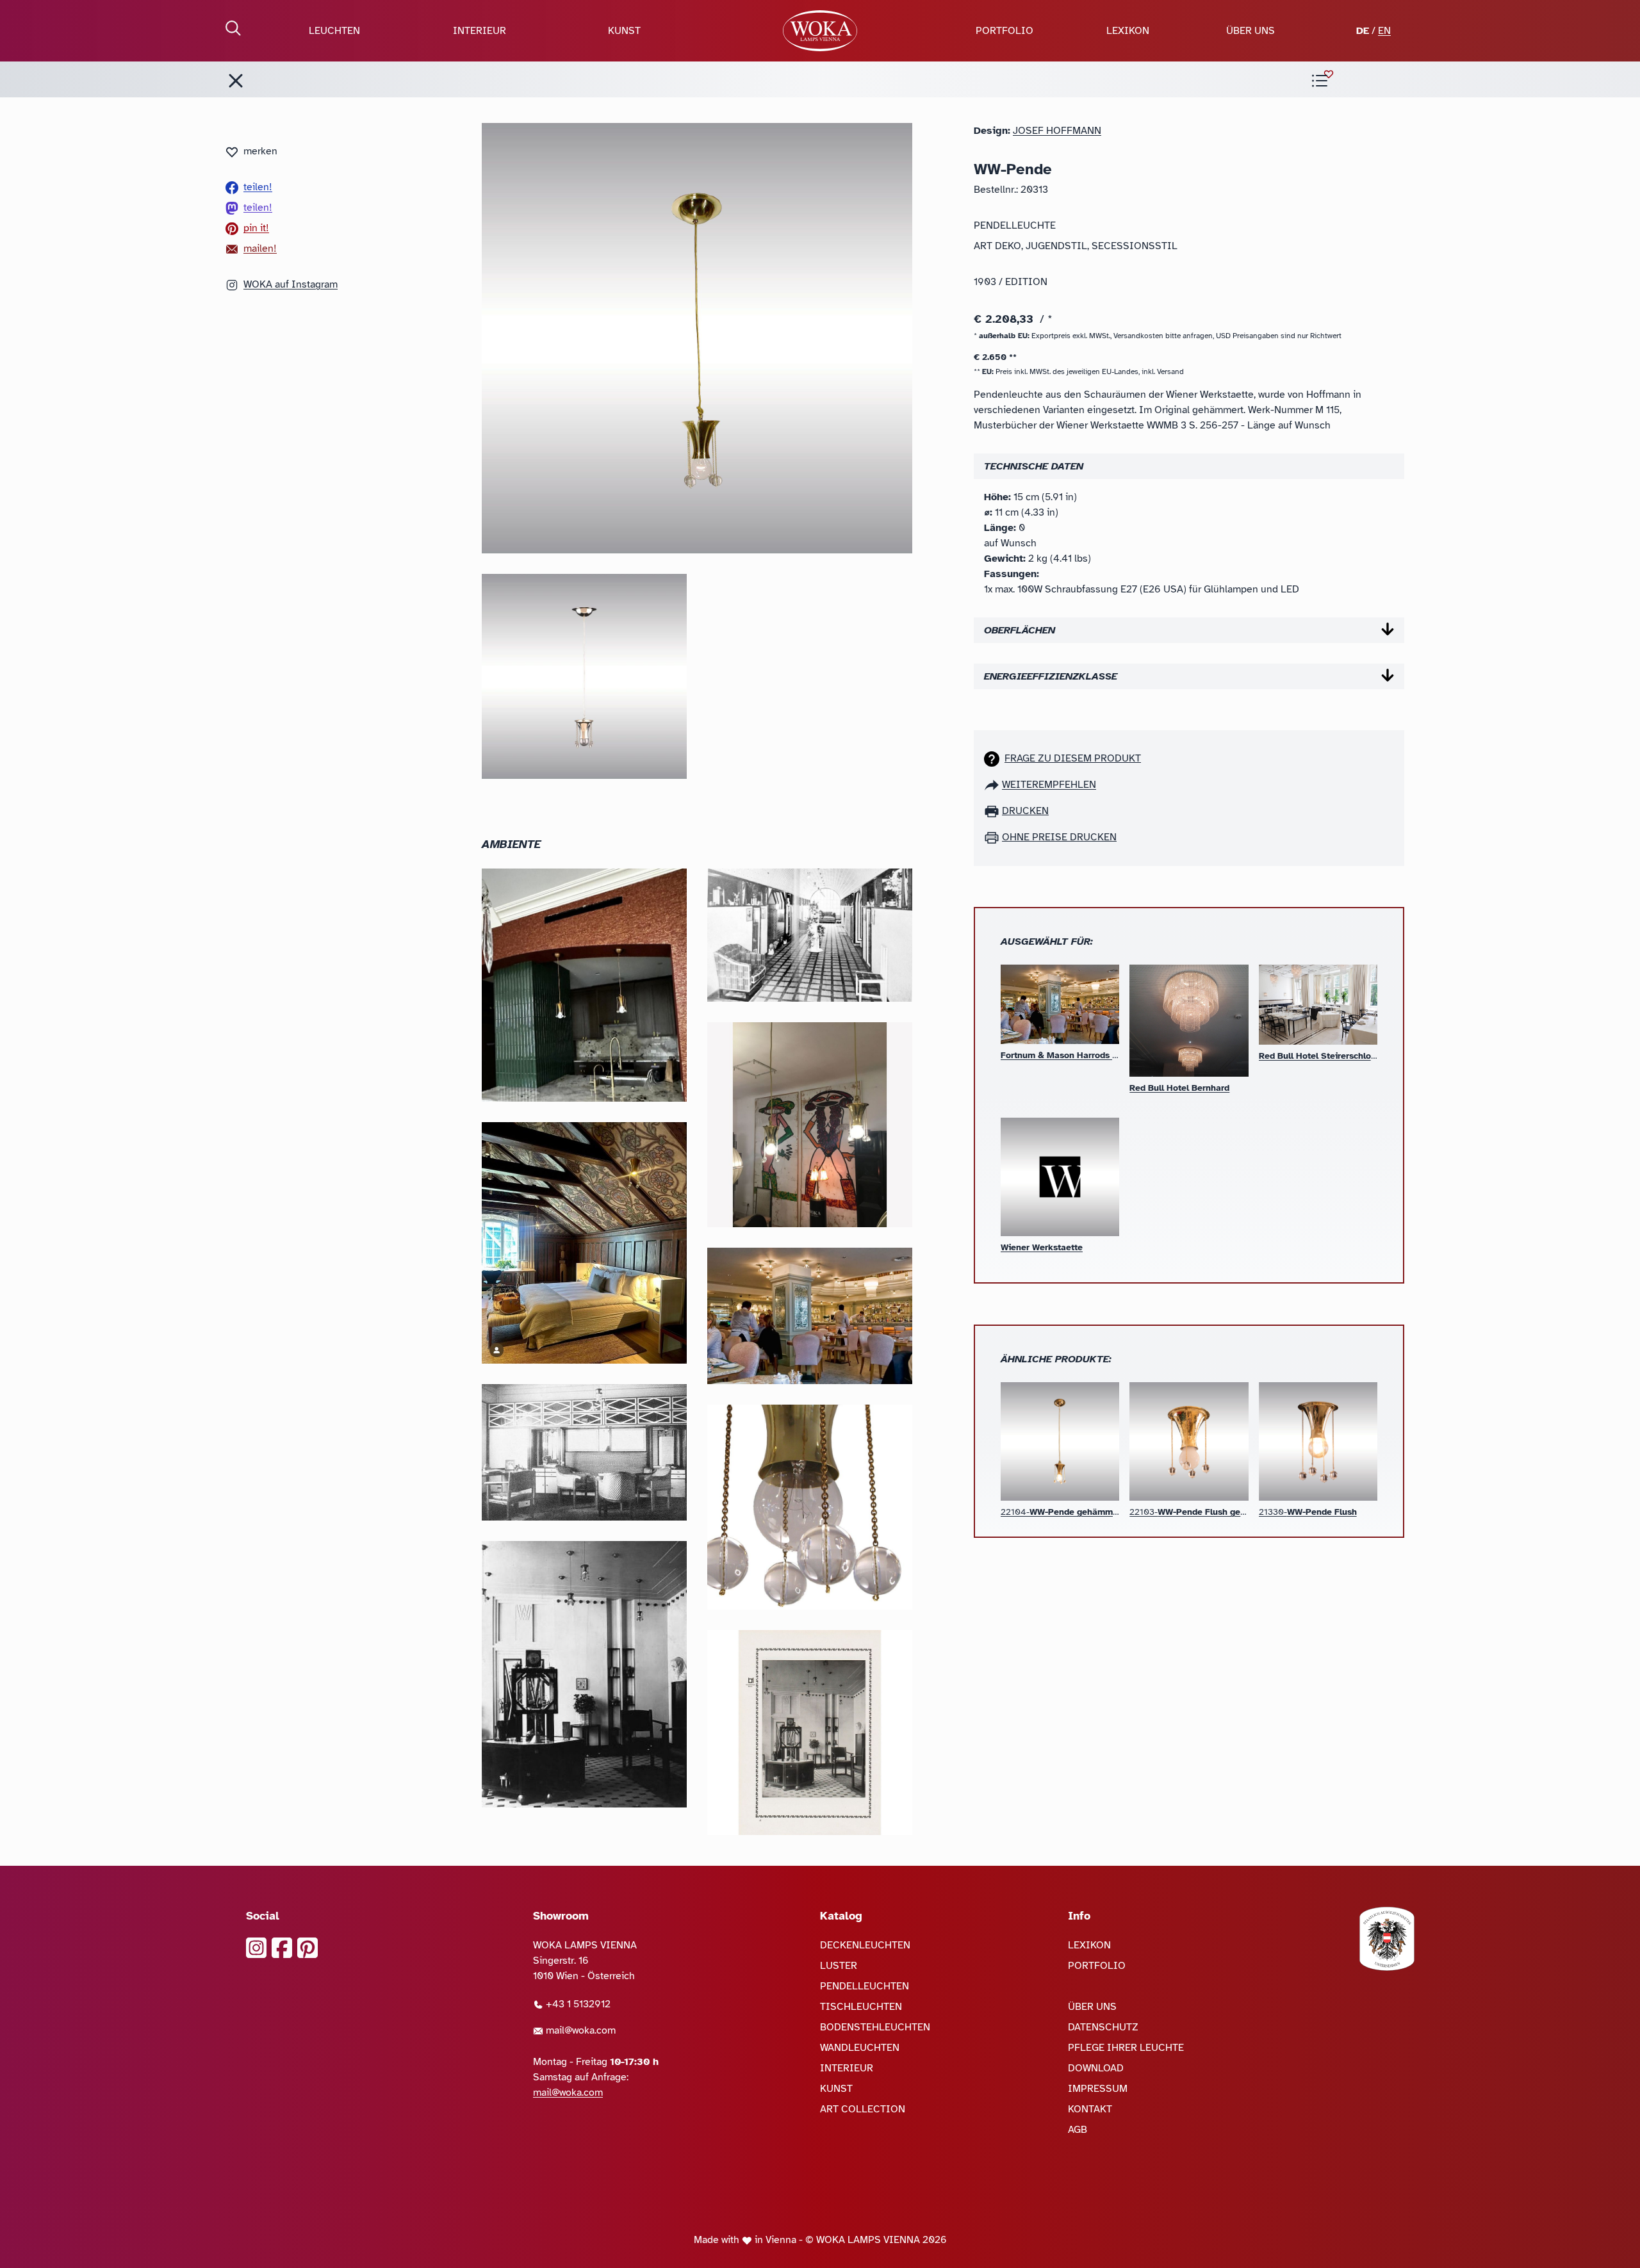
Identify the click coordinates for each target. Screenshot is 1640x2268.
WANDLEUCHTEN (860, 2048)
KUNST (624, 31)
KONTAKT (1090, 2109)
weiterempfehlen (1049, 785)
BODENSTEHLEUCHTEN (875, 2027)
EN (1384, 31)
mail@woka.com (579, 2030)
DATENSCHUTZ (1103, 2027)
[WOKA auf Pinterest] (307, 1948)
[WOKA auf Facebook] (282, 1948)
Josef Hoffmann (1057, 131)
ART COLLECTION (863, 2109)
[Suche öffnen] (233, 28)
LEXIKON (1128, 31)
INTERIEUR (480, 31)
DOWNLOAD (1096, 2068)
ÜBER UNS (1250, 31)
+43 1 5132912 (577, 2004)
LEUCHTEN (334, 31)
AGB (1078, 2130)
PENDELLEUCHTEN (865, 1986)
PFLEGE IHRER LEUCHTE (1126, 2048)
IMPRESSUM (1098, 2089)
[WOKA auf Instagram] (256, 1948)
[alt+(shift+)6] (236, 81)
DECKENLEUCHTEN (865, 1945)
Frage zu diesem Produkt (1073, 758)
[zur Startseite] (820, 31)
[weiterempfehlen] (993, 785)
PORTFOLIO (1004, 31)
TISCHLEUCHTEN (861, 2007)
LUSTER (839, 1966)
